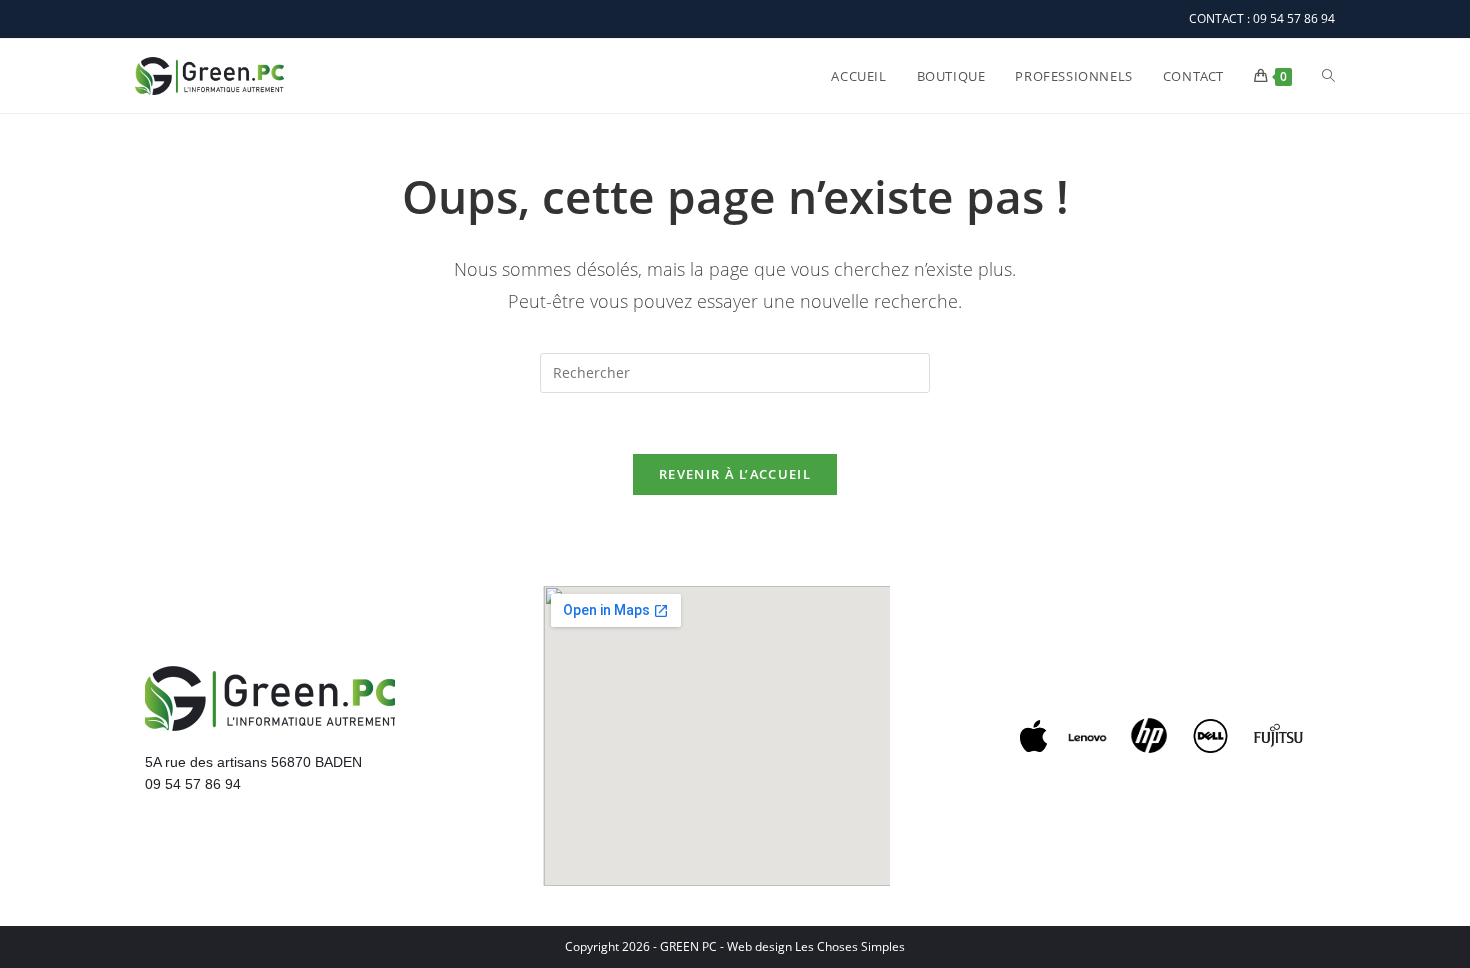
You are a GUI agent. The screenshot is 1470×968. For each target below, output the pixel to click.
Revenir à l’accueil (735, 474)
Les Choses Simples (850, 946)
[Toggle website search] (1328, 76)
